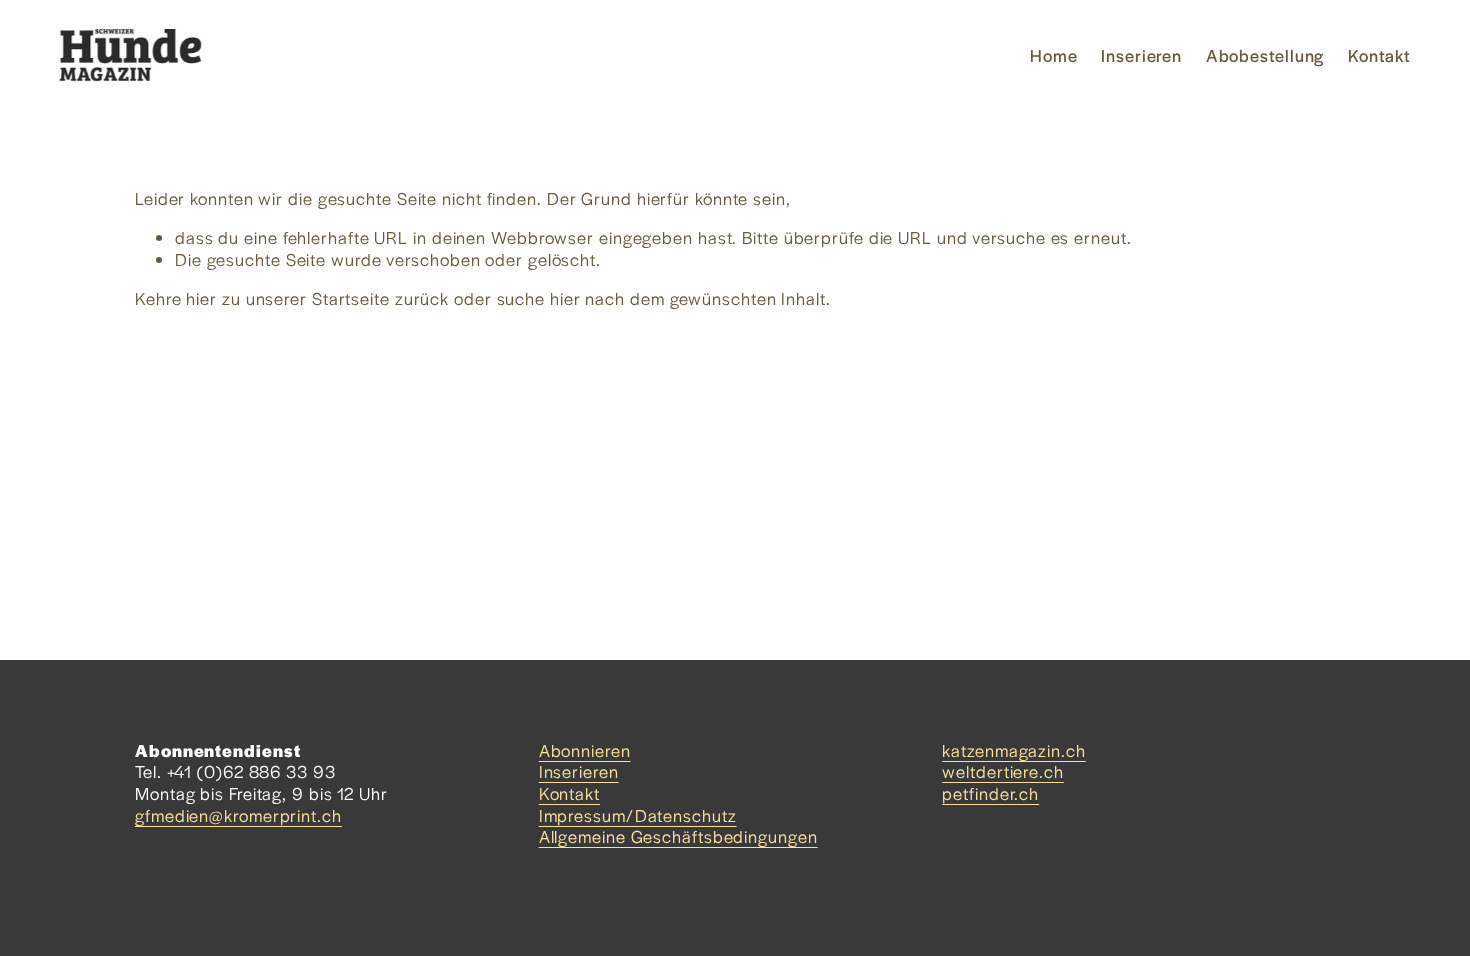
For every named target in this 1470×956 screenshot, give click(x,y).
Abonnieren (585, 751)
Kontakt (1379, 55)
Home (1054, 55)
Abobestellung (1265, 55)
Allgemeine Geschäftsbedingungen (678, 837)
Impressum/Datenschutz (638, 816)
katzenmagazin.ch (1013, 751)
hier (201, 298)
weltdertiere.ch (1003, 772)
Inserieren (1141, 55)
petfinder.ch (990, 794)
